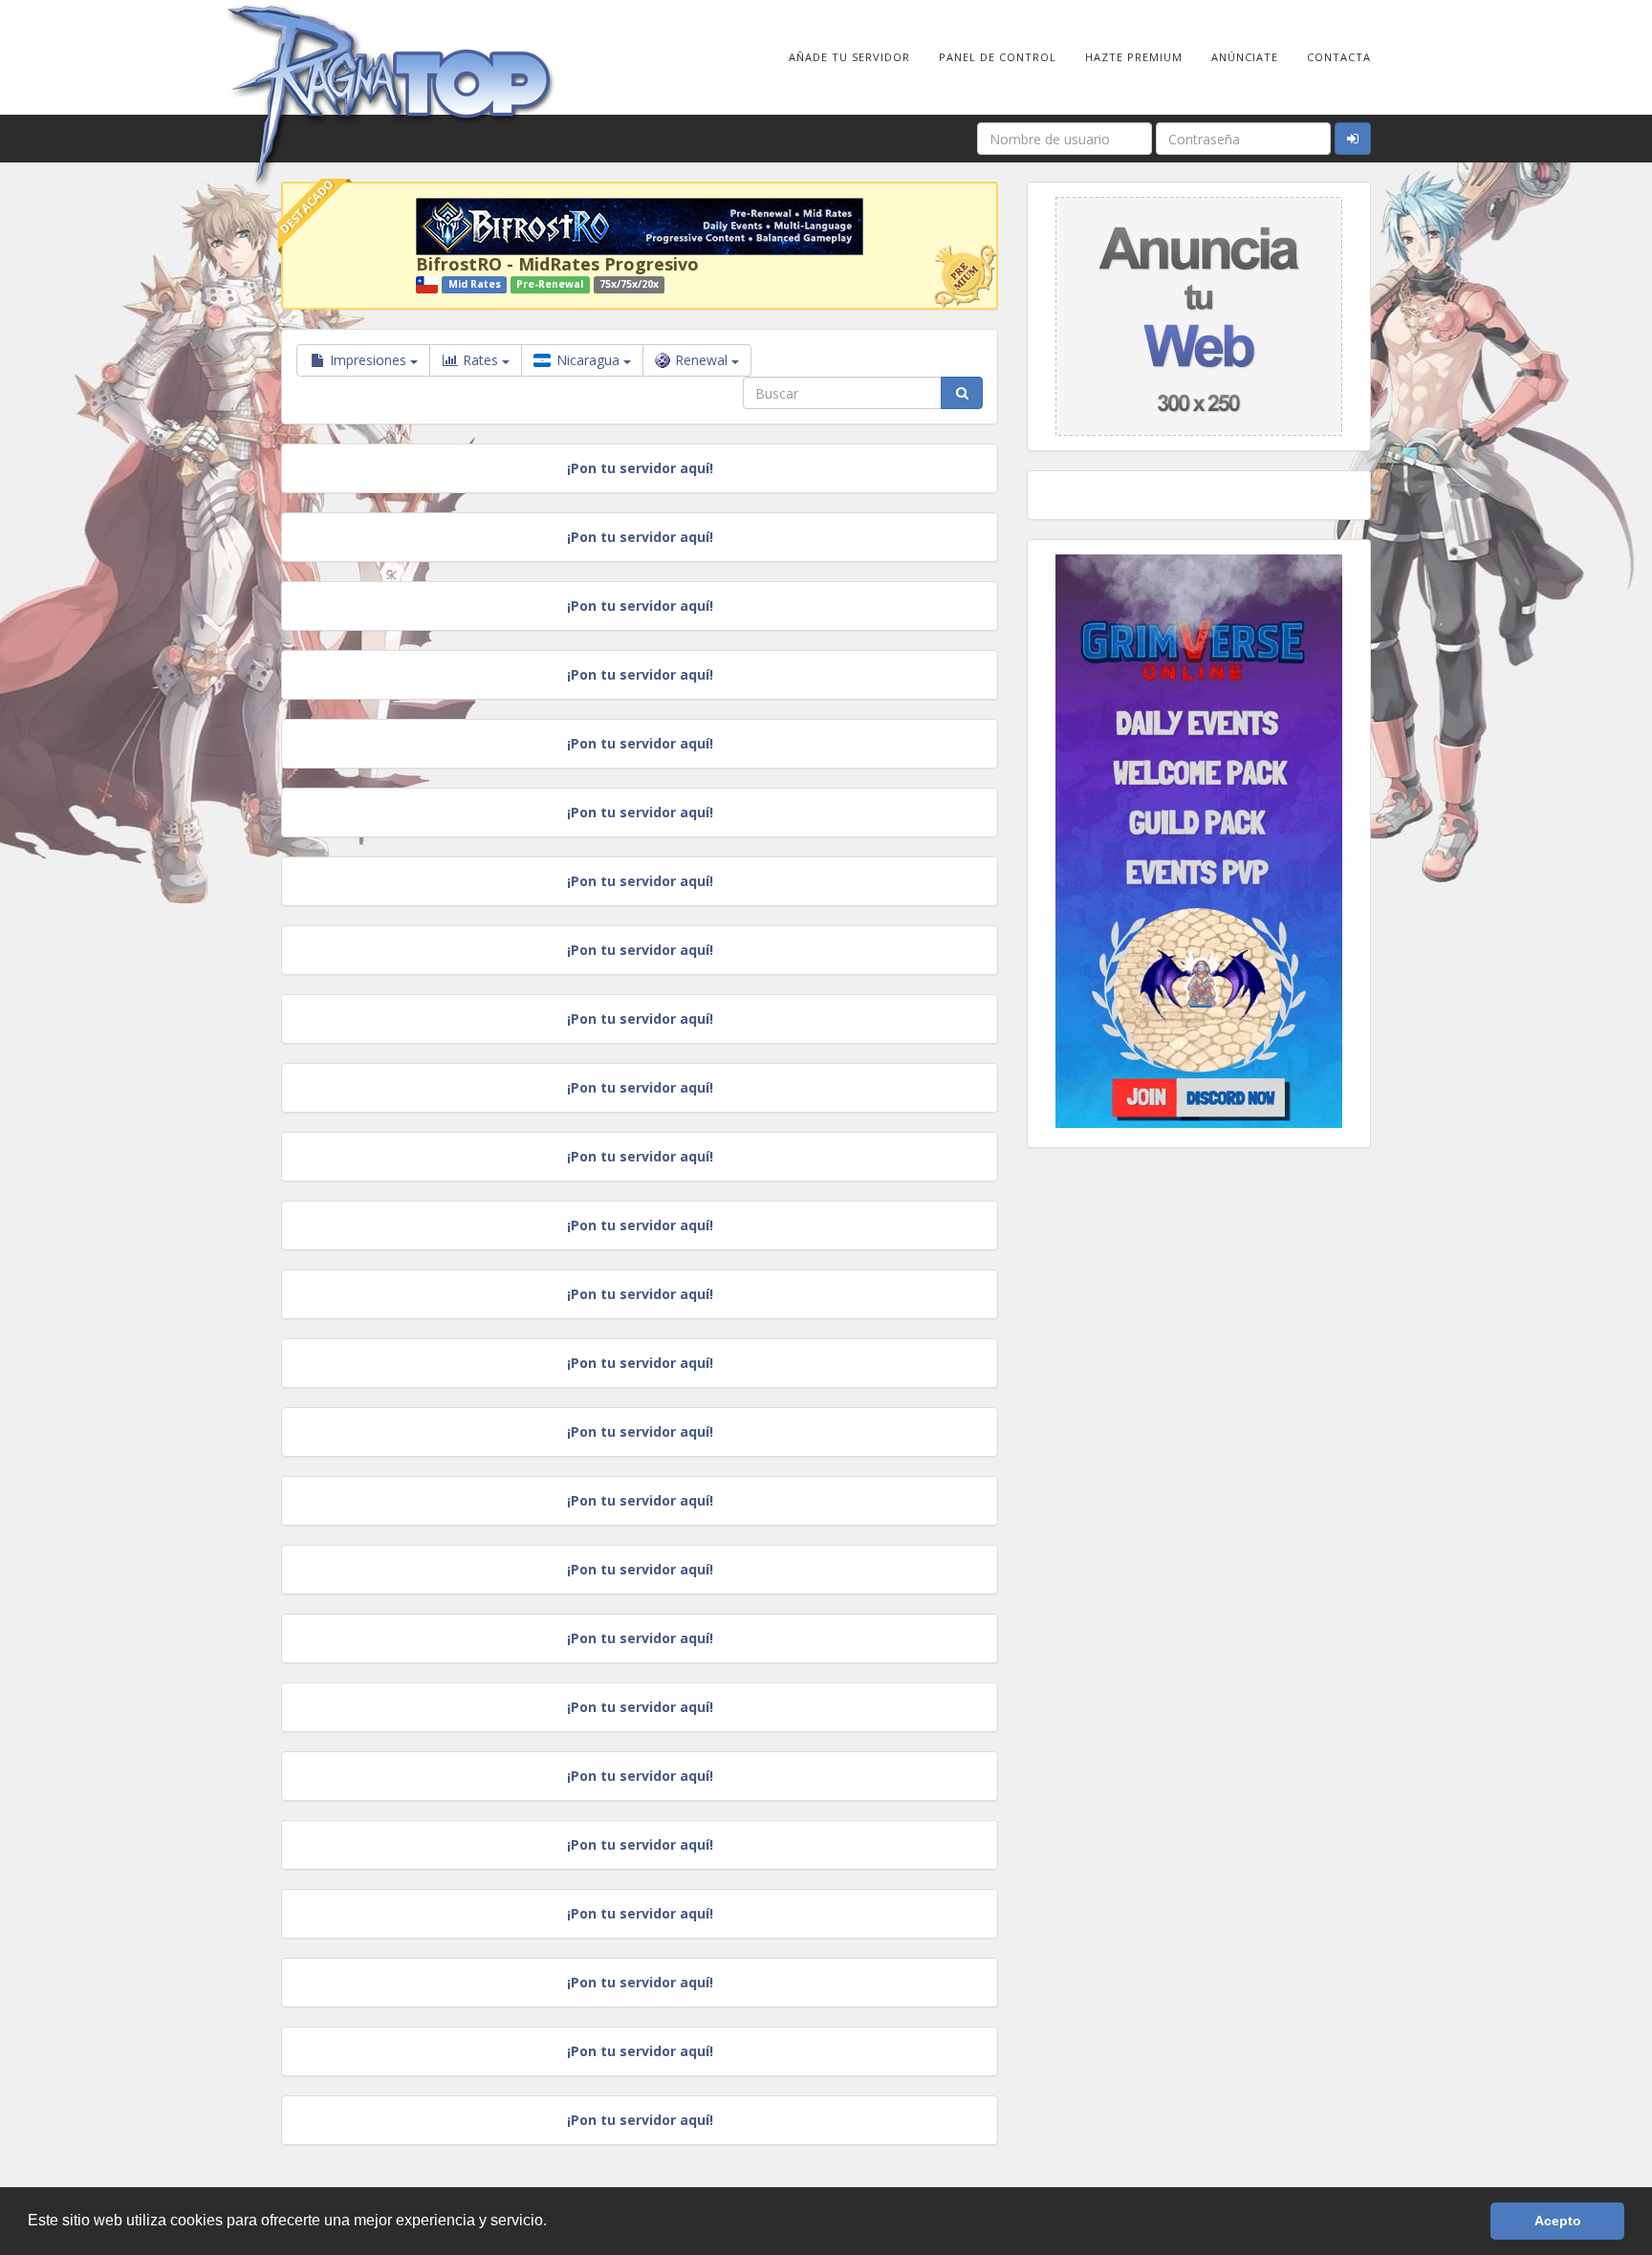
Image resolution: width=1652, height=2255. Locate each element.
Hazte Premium (1134, 57)
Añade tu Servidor (849, 57)
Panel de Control (998, 57)
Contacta (1339, 57)
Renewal (703, 360)
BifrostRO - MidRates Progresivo (557, 264)
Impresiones (368, 360)
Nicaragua (588, 360)
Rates (480, 360)
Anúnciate (1245, 57)
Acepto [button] (1558, 2221)
